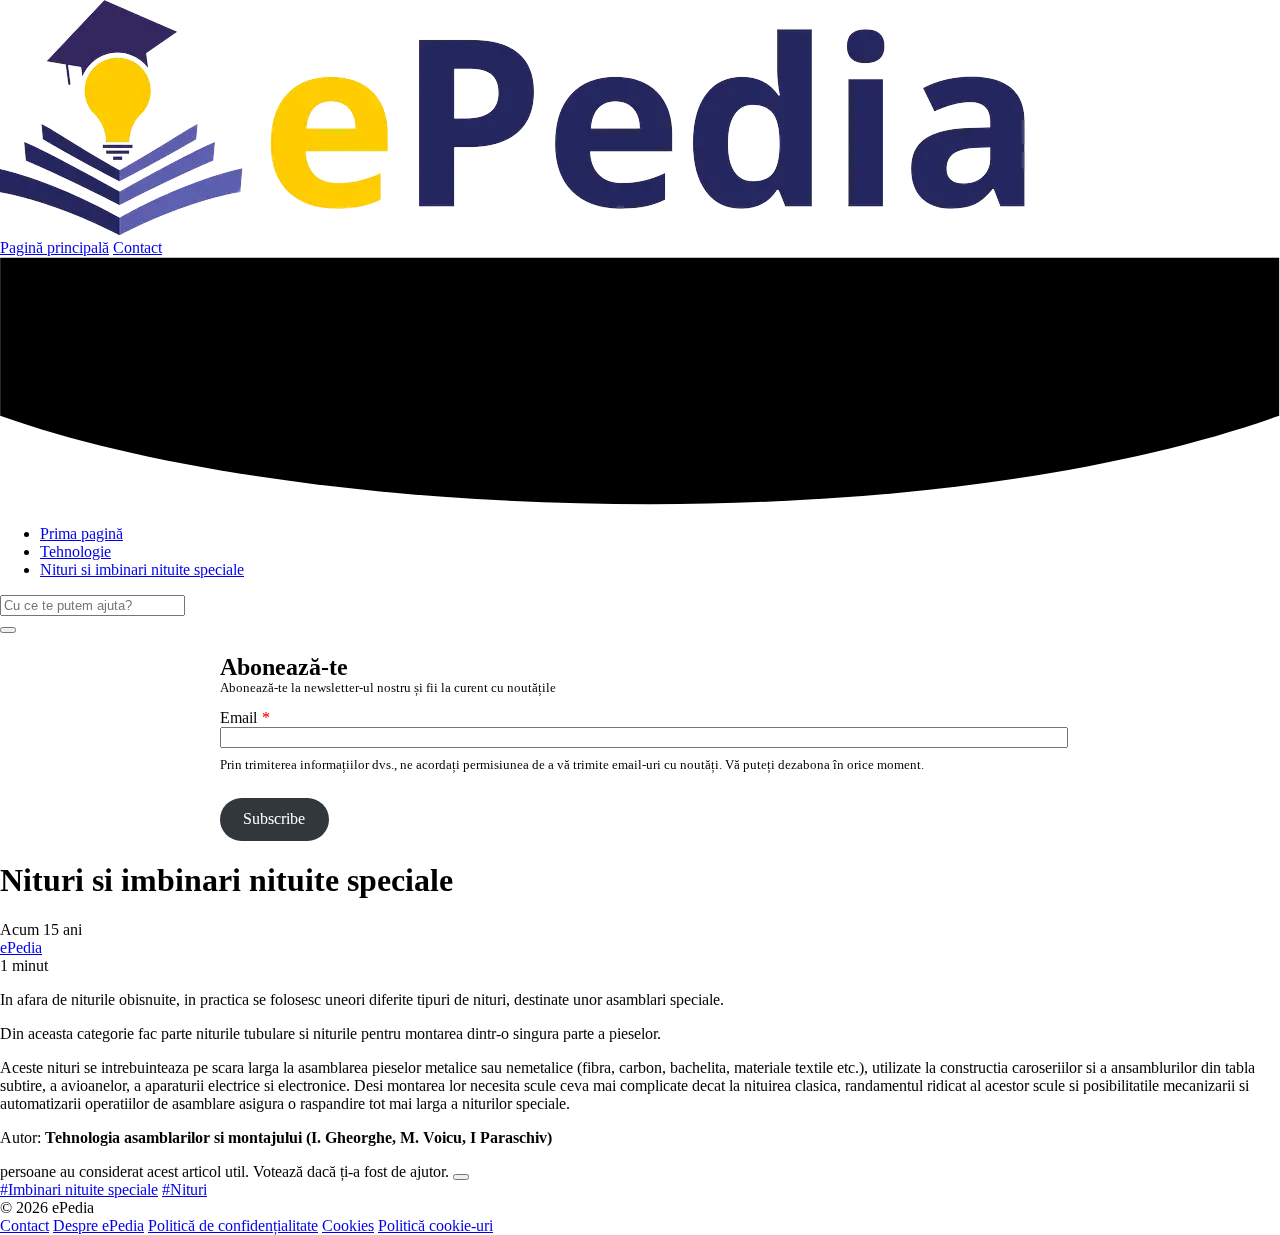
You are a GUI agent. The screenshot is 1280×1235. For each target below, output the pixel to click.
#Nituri (184, 1189)
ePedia (21, 947)
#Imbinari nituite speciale (79, 1189)
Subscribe (274, 818)
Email (238, 717)
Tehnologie (75, 551)
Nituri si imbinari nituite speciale (142, 569)
